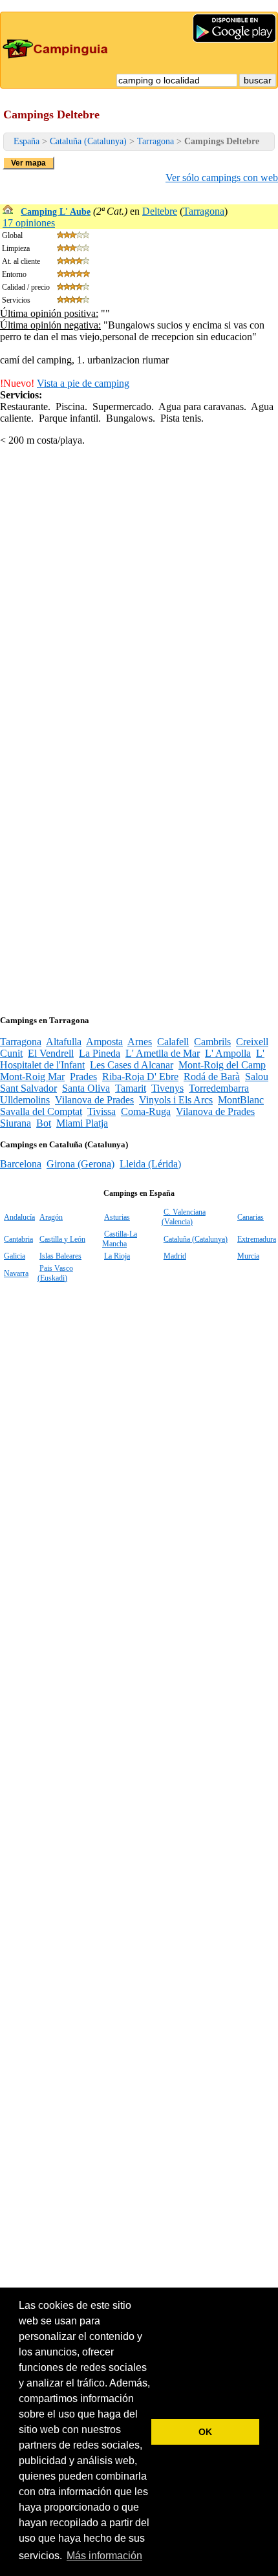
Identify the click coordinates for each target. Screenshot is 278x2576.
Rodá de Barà (212, 1077)
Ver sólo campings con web (222, 178)
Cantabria (18, 1239)
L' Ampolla (228, 1053)
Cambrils (212, 1042)
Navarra (16, 1273)
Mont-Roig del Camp (222, 1065)
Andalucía (19, 1217)
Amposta (104, 1042)
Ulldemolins (25, 1100)
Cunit (11, 1053)
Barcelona (21, 1164)
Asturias (117, 1217)
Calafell (173, 1042)
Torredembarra (219, 1088)
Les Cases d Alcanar (132, 1065)
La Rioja (117, 1256)
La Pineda (100, 1053)
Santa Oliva (86, 1088)
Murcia (248, 1256)
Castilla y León (62, 1239)
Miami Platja (82, 1123)
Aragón (51, 1217)
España (27, 141)
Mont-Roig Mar (32, 1077)
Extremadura (257, 1239)
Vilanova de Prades (94, 1100)
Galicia (15, 1256)
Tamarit (131, 1088)
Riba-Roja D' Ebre (140, 1077)
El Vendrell (51, 1053)
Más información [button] (104, 2556)
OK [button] (205, 2432)
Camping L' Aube (56, 212)
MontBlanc (241, 1100)
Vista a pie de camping (83, 383)
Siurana (16, 1123)
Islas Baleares (60, 1256)
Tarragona (155, 141)
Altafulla (64, 1042)
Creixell (252, 1042)
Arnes (140, 1042)
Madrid (175, 1256)
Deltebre (160, 211)
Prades (83, 1077)
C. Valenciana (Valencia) (184, 1217)
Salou (257, 1077)
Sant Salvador (28, 1088)
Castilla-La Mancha (120, 1239)
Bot (44, 1123)
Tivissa (102, 1111)
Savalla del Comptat (41, 1111)
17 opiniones (29, 223)
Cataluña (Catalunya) (88, 141)
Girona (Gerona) (80, 1164)
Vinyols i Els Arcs (176, 1100)
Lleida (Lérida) (150, 1164)
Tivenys (167, 1088)
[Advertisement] (139, 596)
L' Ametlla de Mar (163, 1053)
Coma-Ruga (146, 1111)
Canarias (251, 1217)
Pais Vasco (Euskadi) (55, 1273)
